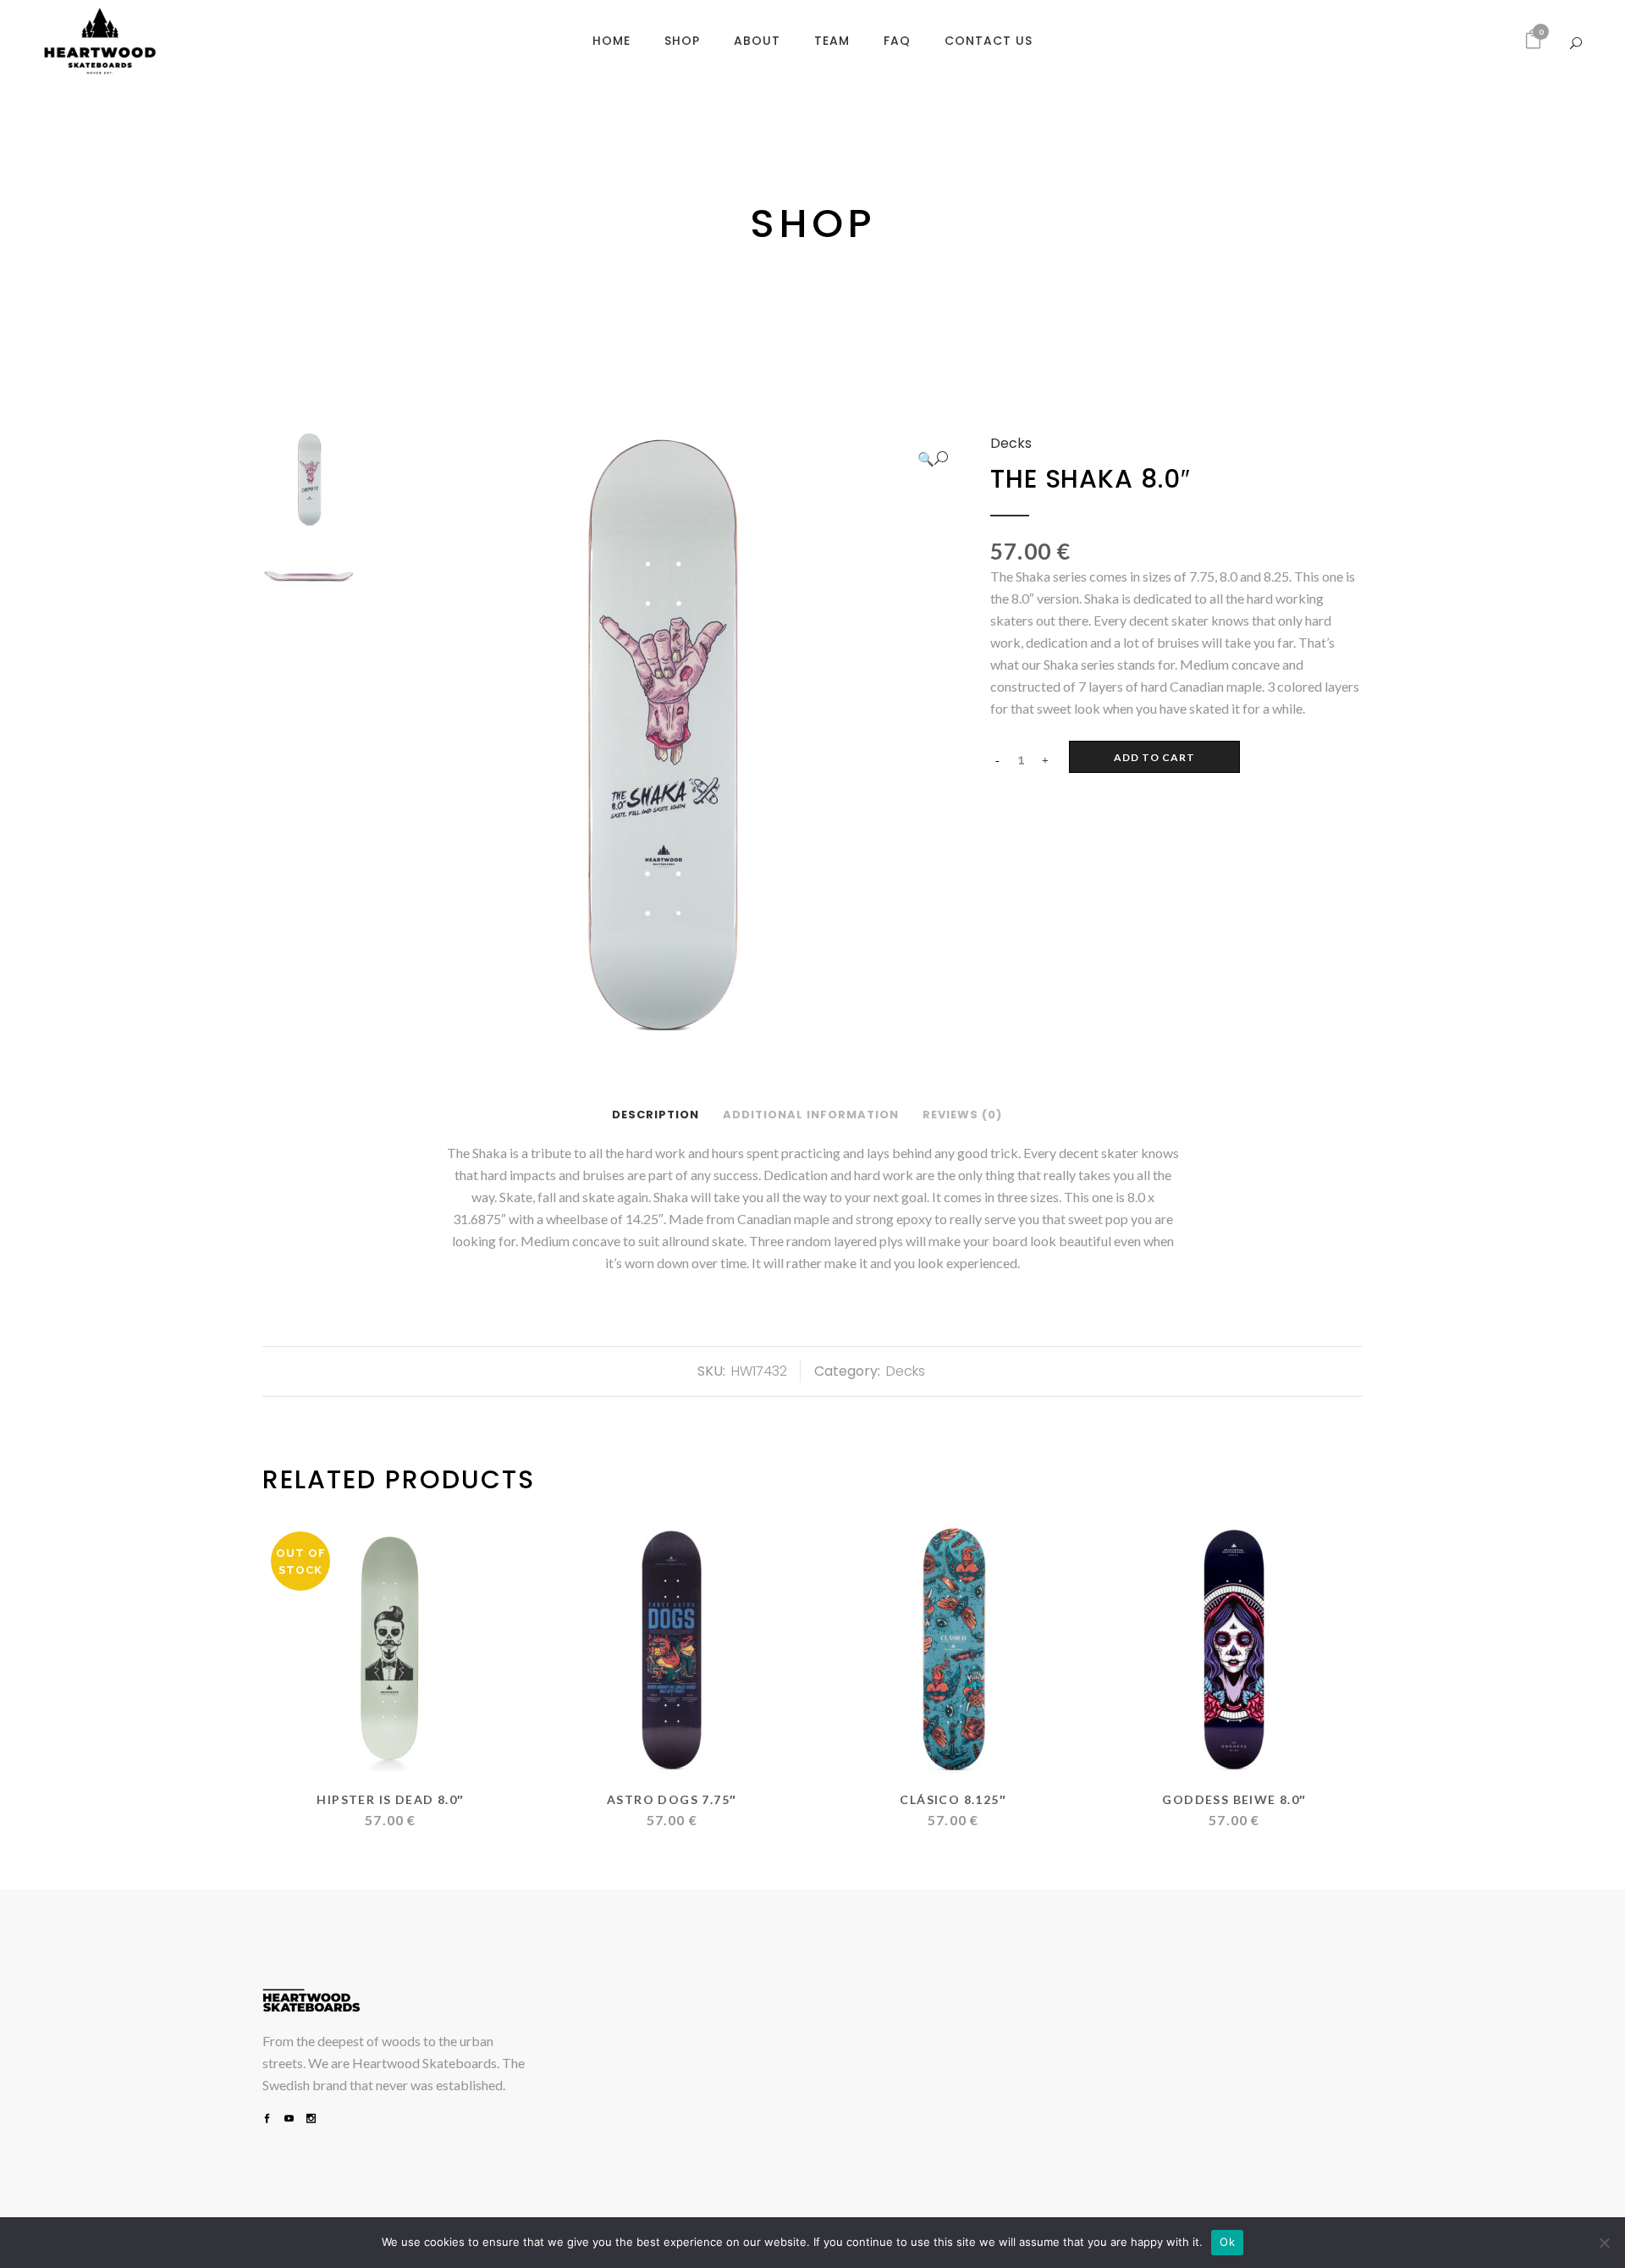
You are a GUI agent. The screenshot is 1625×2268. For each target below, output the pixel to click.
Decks (1011, 443)
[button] (933, 459)
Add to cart (1154, 757)
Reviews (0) (962, 1115)
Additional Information (811, 1115)
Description (656, 1115)
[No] (1604, 2243)
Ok (1227, 2242)
